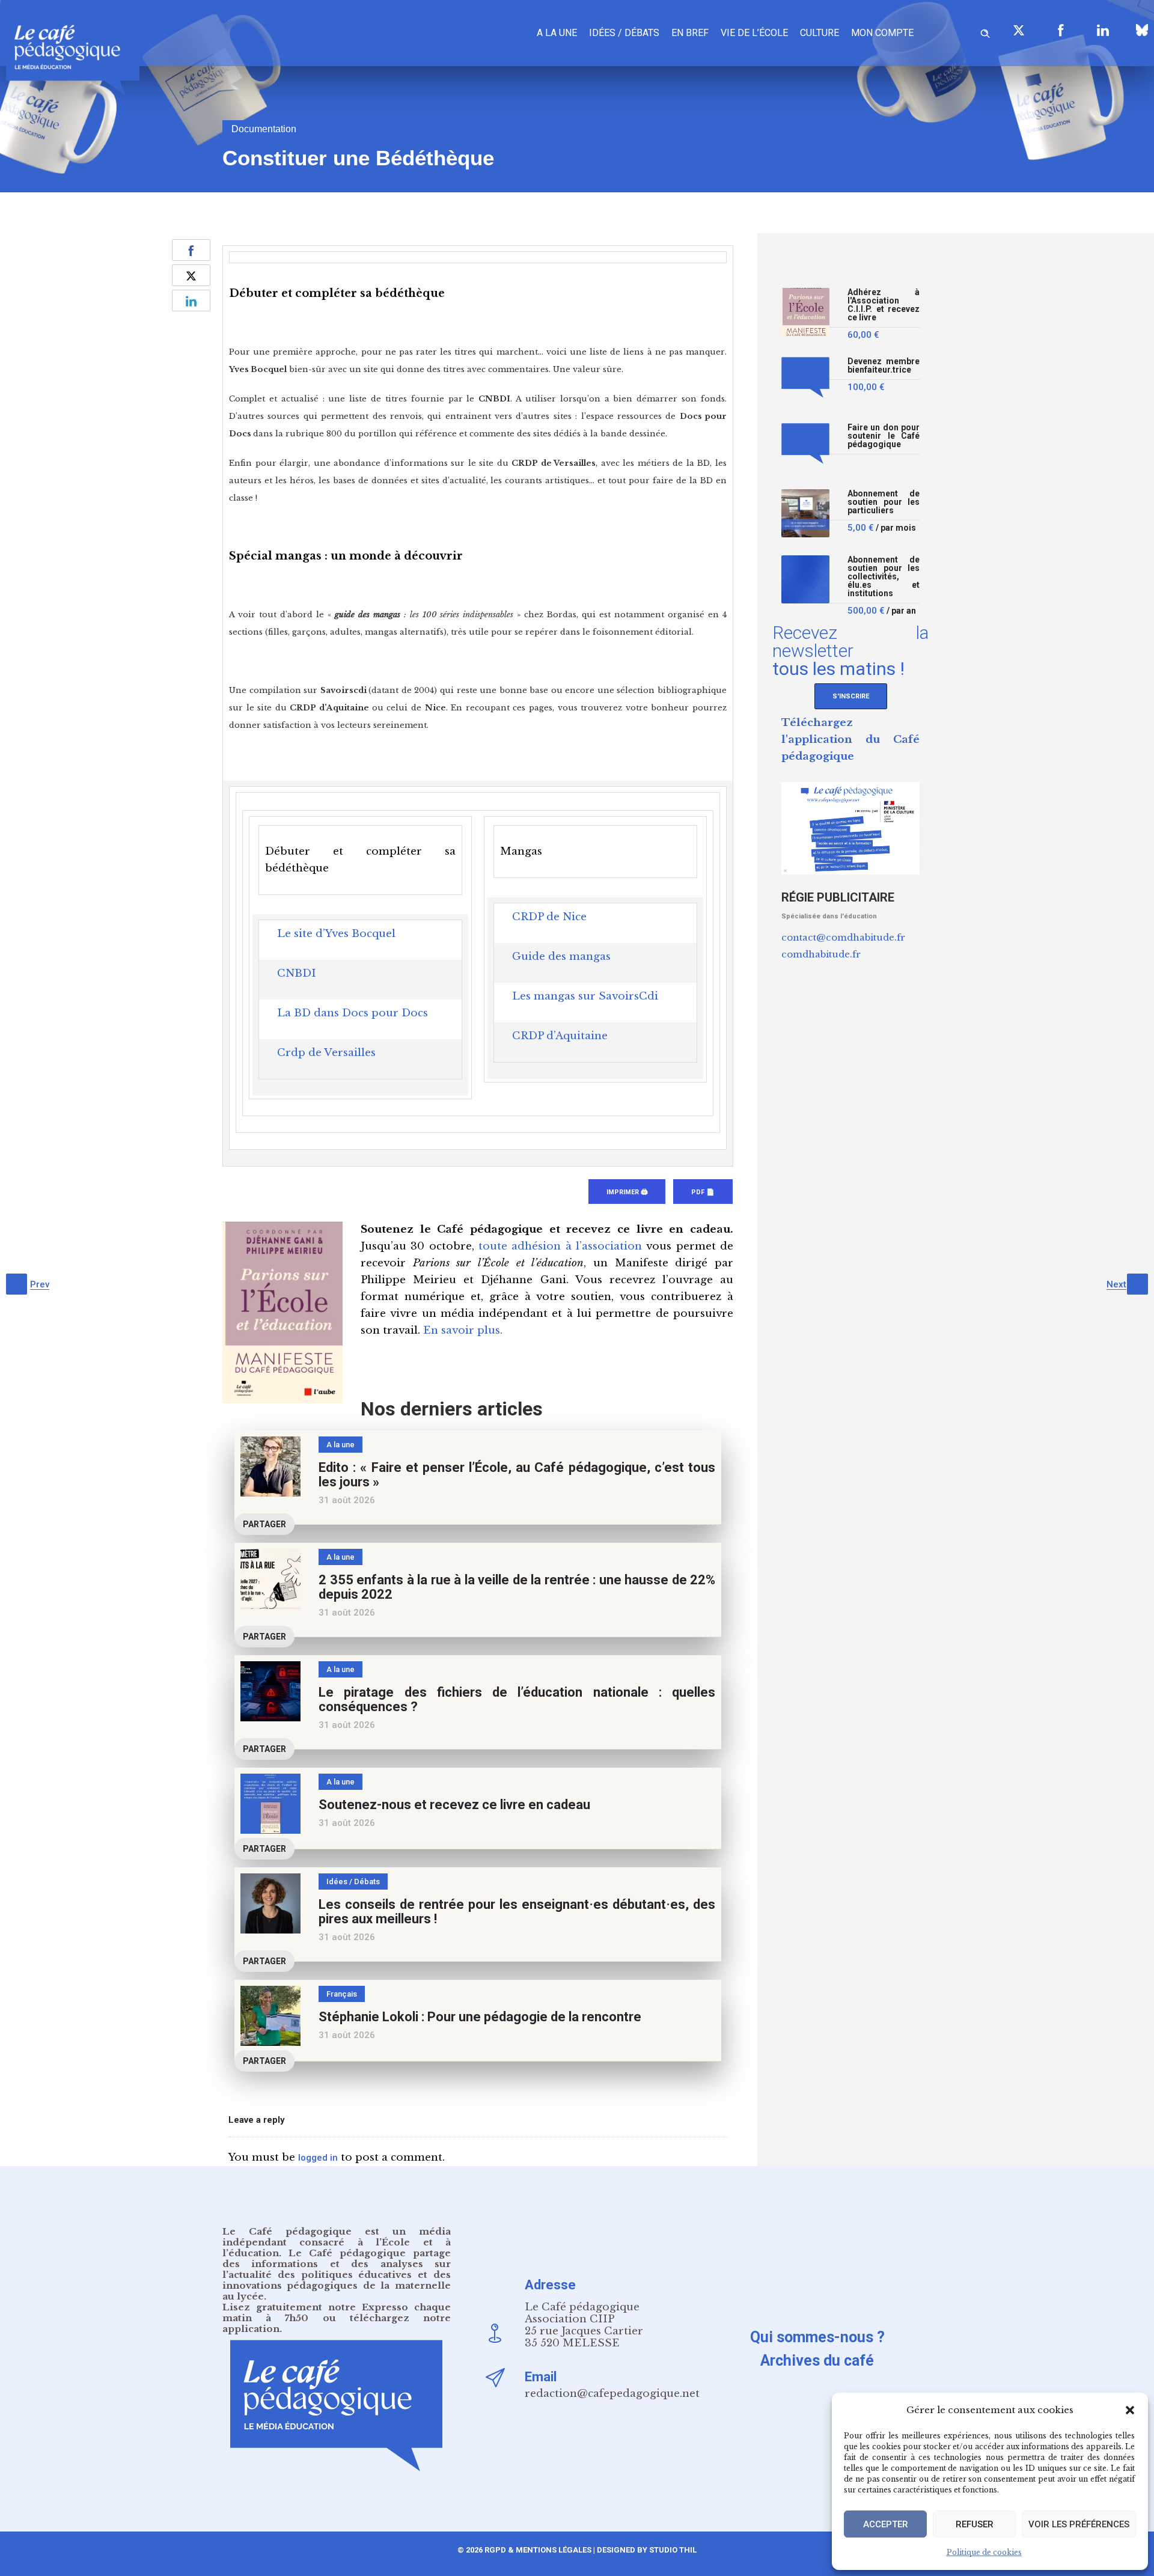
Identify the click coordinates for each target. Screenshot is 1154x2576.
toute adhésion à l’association (560, 1246)
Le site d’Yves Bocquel (336, 934)
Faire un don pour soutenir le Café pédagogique (884, 436)
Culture (820, 33)
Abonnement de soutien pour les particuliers (884, 502)
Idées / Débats (624, 33)
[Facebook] (1061, 30)
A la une (557, 33)
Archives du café (817, 2361)
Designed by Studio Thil (646, 2550)
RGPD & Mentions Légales (538, 2550)
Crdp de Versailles (326, 1053)
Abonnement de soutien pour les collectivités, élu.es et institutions (884, 577)
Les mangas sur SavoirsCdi (585, 996)
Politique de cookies (984, 2552)
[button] (1130, 2410)
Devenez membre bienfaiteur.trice (884, 366)
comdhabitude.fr (821, 954)
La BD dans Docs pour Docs (353, 1013)
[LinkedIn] (1103, 30)
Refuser (975, 2524)
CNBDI (297, 973)
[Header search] (985, 32)
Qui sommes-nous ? (817, 2337)
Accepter (886, 2524)
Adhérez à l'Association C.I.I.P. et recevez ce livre (884, 305)
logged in (318, 2158)
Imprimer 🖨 (627, 1192)
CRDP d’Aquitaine (560, 1036)
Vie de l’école (754, 33)
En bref (690, 33)
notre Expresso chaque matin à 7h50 (337, 2312)
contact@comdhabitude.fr (843, 937)
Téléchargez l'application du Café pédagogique (850, 740)
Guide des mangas (561, 957)
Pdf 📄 (703, 1192)
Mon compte (882, 33)
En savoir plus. (463, 1330)
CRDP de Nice (549, 917)
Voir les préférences (1079, 2524)
